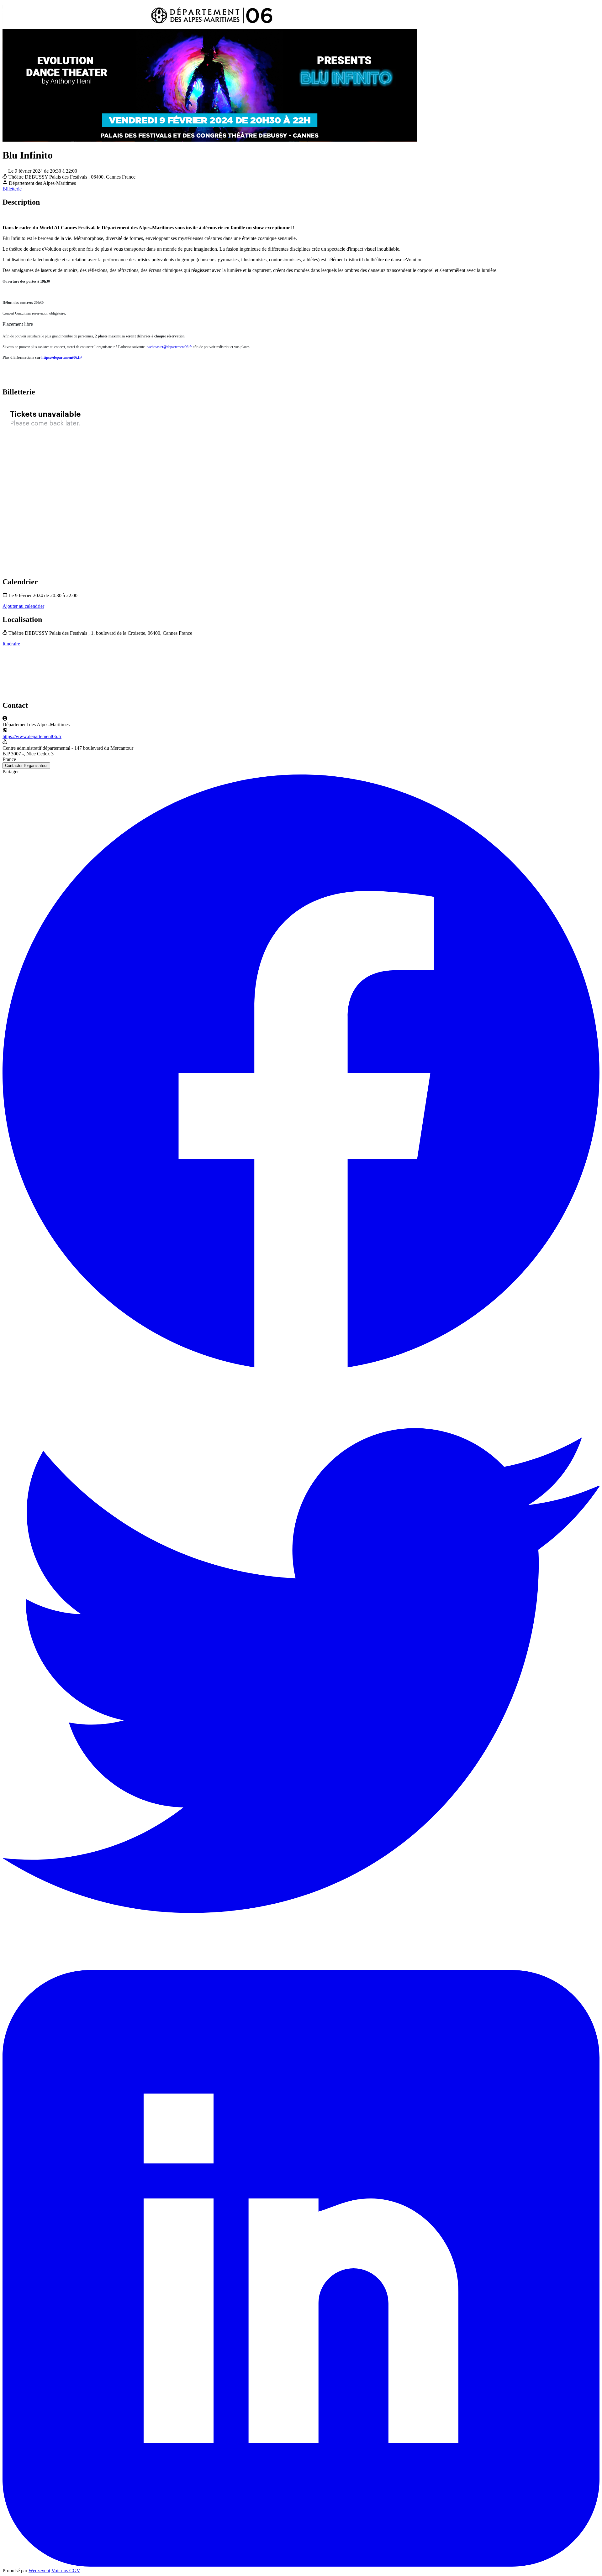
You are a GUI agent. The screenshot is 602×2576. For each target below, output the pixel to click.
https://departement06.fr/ (62, 357)
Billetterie (12, 189)
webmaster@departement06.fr (170, 347)
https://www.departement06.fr (32, 736)
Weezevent (39, 2571)
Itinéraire (11, 644)
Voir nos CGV (66, 2571)
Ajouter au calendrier (23, 606)
